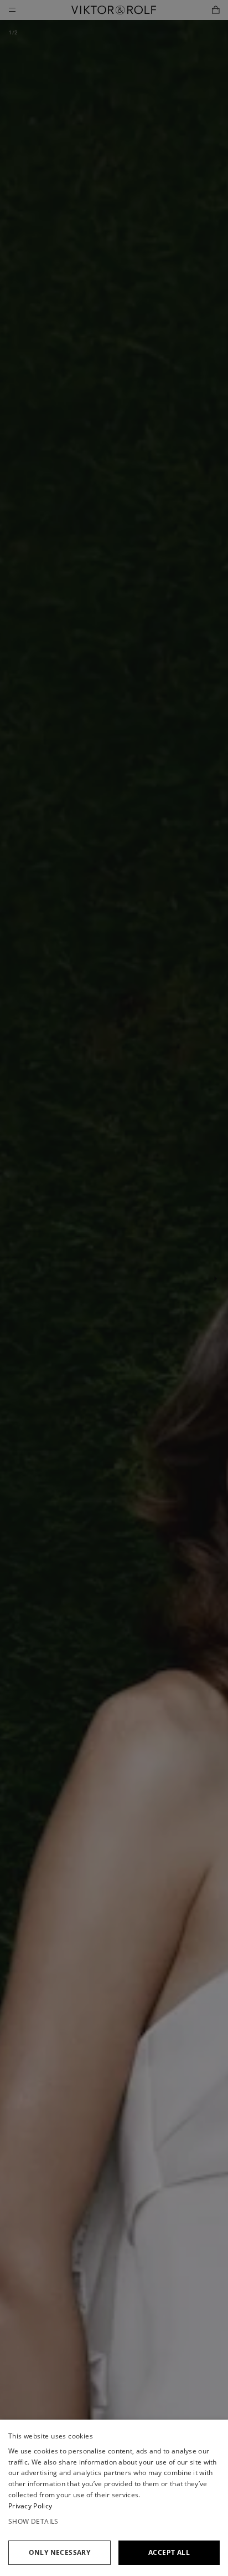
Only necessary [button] (60, 2552)
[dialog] (114, 2498)
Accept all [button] (169, 2552)
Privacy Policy (30, 2506)
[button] (114, 2522)
